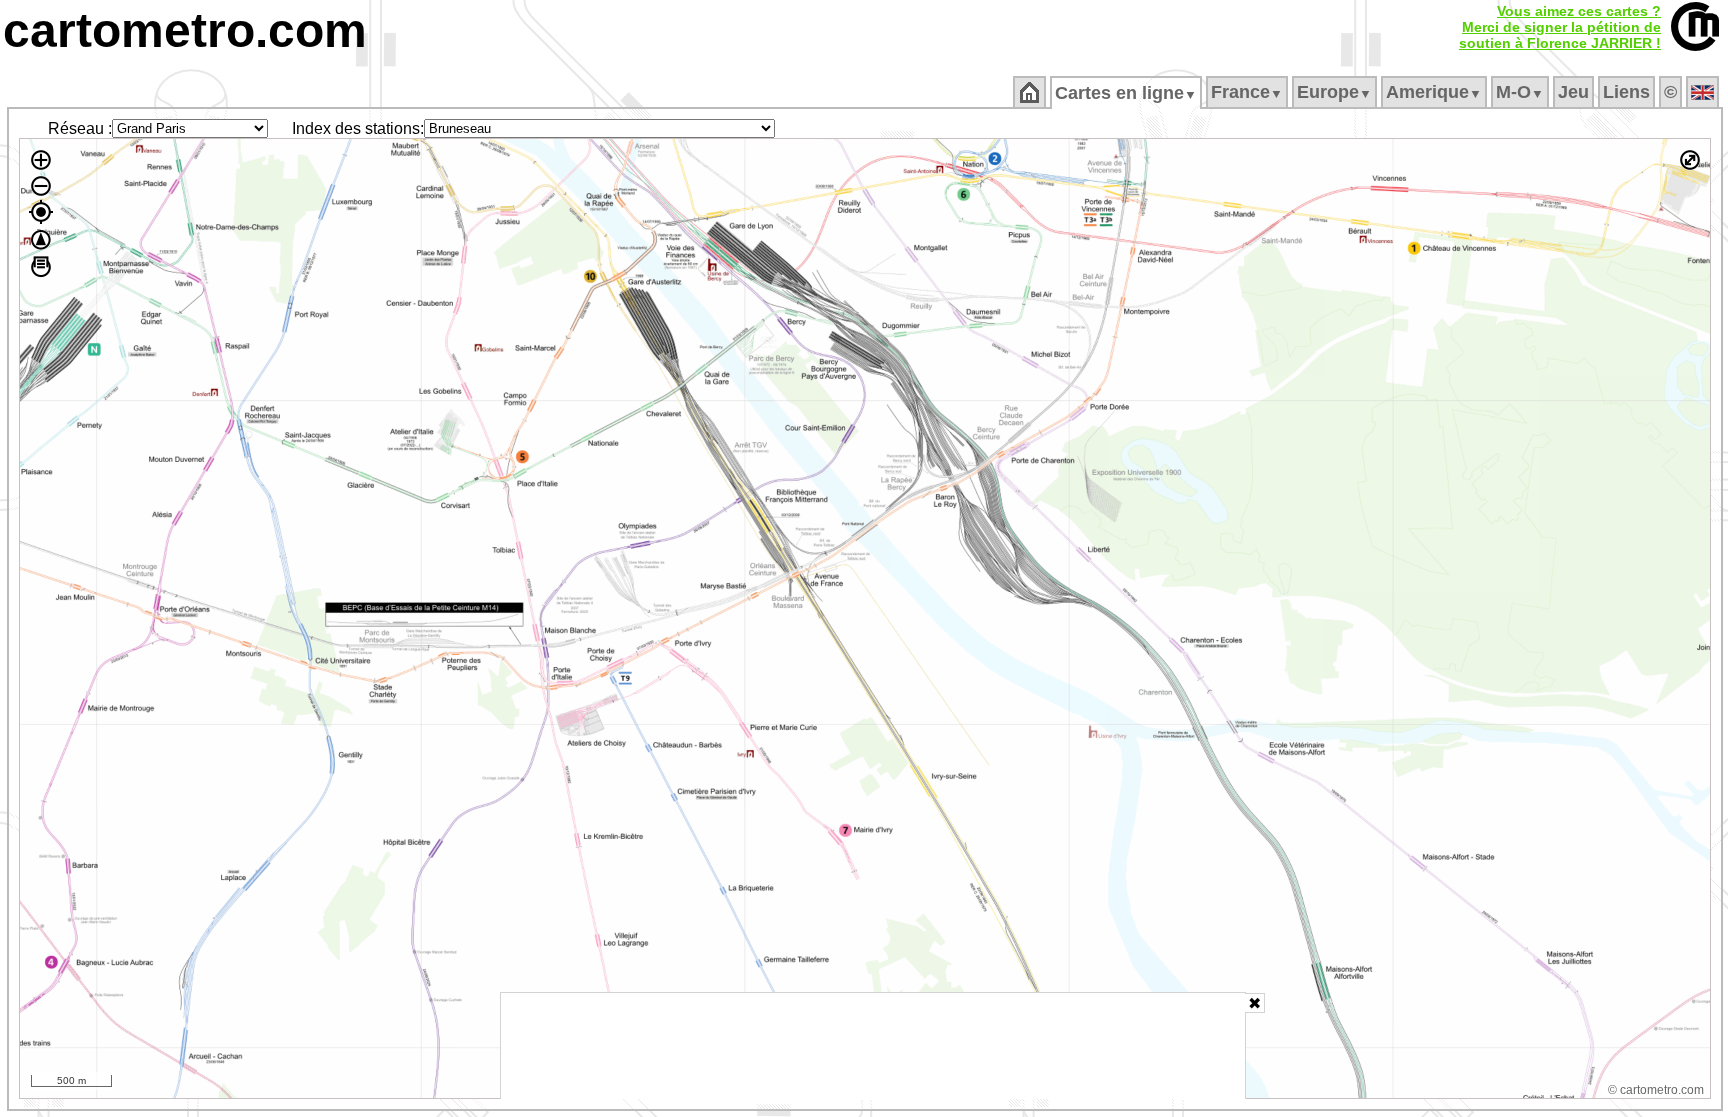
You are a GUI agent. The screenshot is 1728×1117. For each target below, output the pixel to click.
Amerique (1434, 92)
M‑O (1520, 92)
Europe (1334, 92)
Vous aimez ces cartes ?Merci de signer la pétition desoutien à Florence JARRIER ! (1560, 27)
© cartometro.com (1656, 1090)
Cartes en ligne (1126, 93)
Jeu (1573, 92)
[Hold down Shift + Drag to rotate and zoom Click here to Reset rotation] (41, 240)
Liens (1626, 92)
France (1247, 92)
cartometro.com (185, 30)
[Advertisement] (873, 1046)
